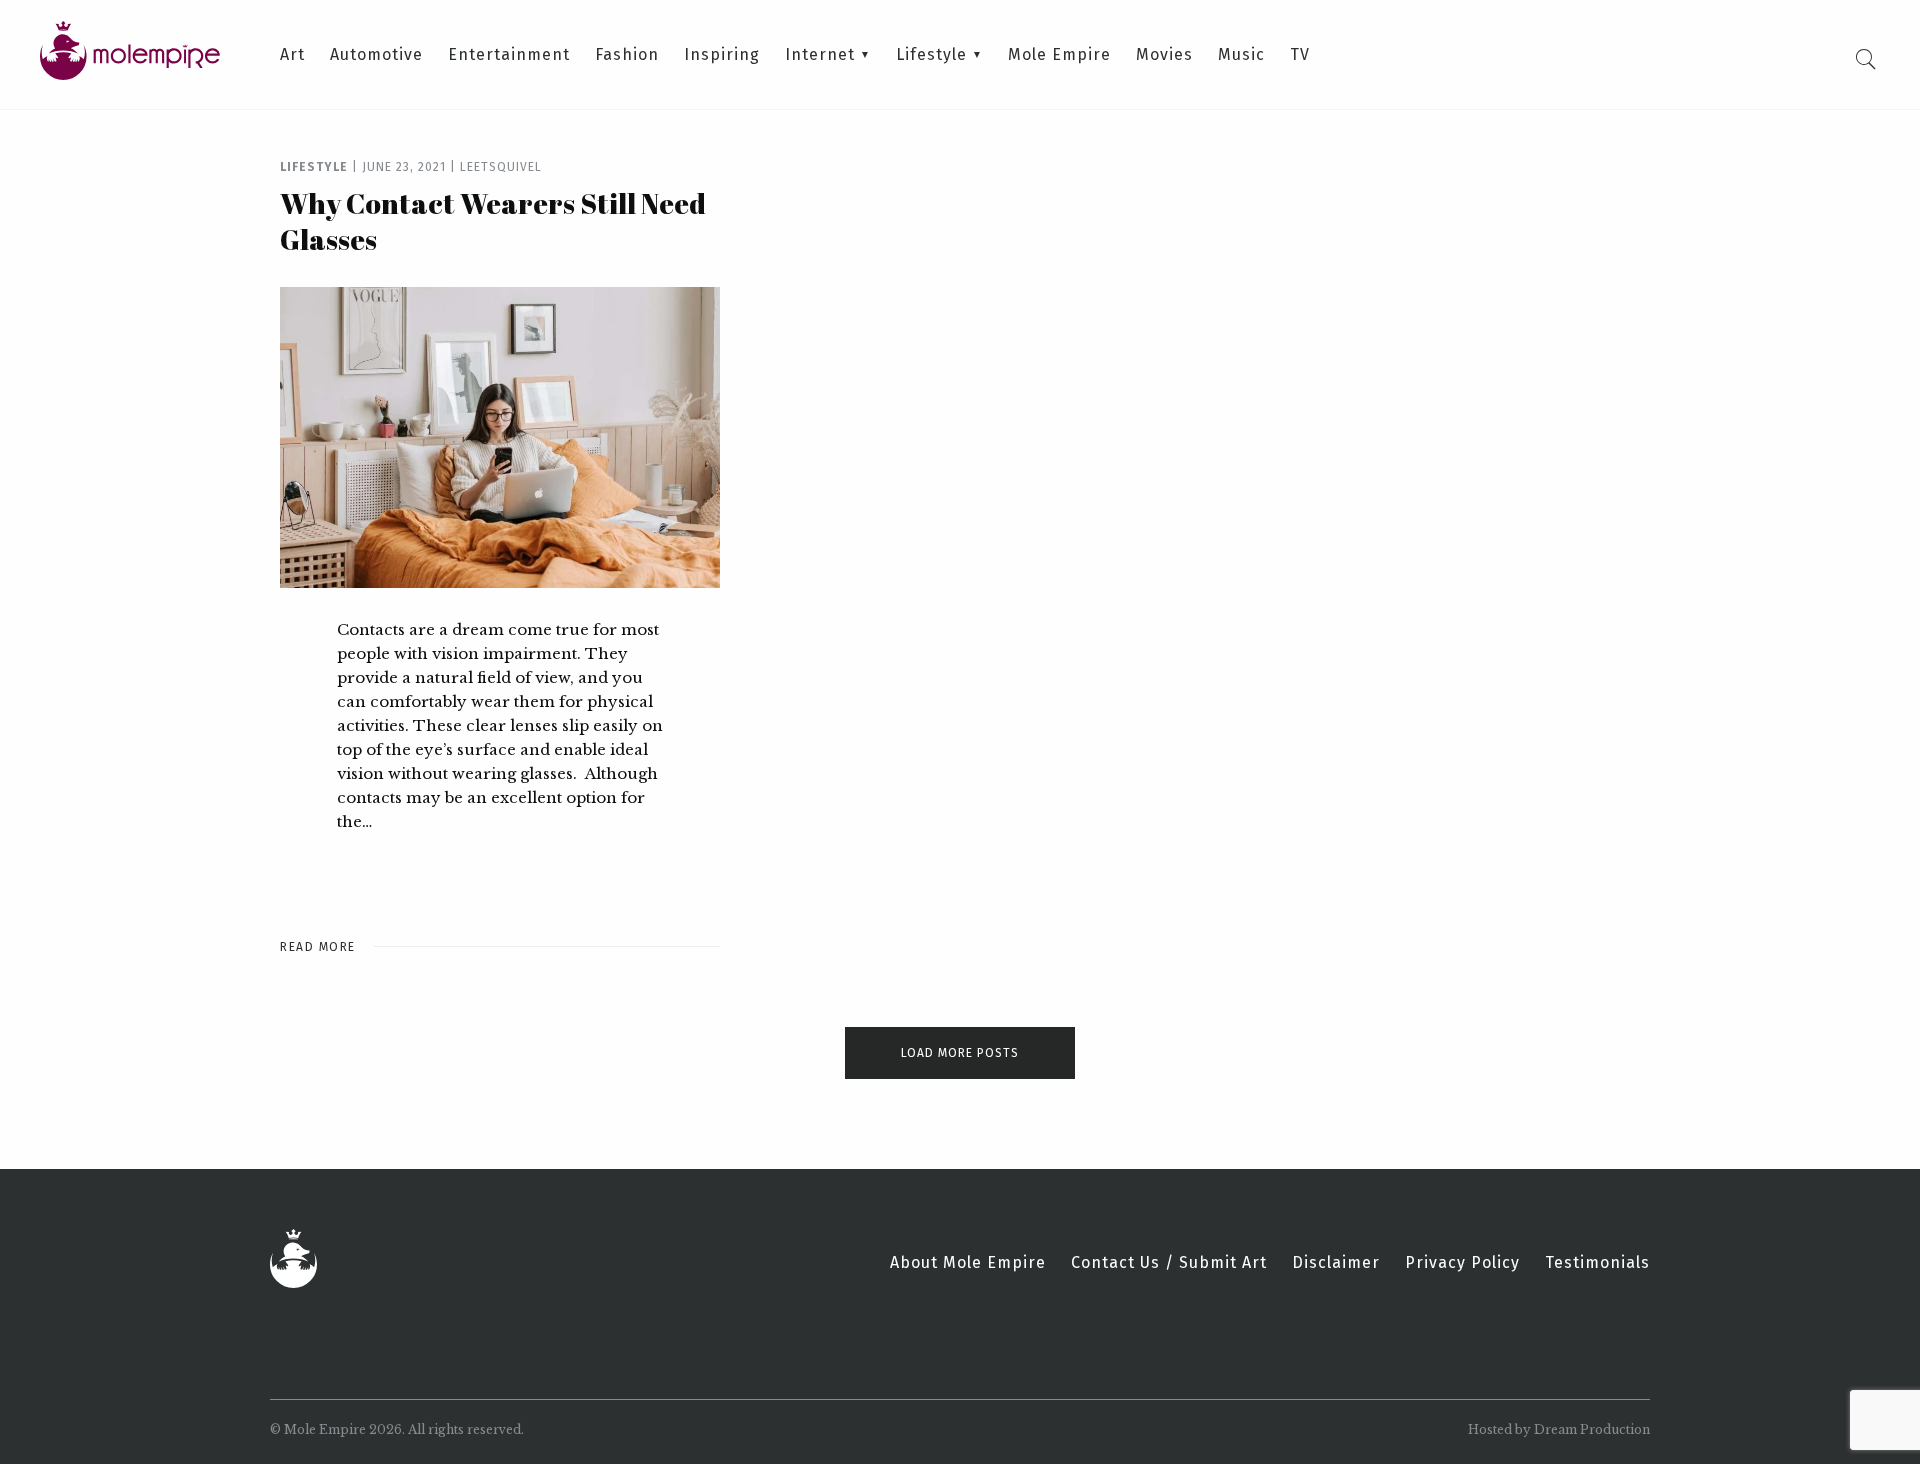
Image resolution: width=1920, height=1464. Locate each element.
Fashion (627, 55)
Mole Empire (1059, 55)
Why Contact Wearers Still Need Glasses (493, 221)
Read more (318, 947)
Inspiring (722, 55)
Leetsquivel (501, 167)
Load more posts (960, 1053)
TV (1300, 55)
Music (1241, 55)
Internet (820, 55)
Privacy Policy (1462, 1263)
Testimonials (1597, 1263)
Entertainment (509, 55)
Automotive (376, 55)
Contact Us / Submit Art (1169, 1263)
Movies (1164, 55)
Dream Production (1592, 1429)
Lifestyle (931, 55)
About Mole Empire (968, 1263)
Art (292, 55)
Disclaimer (1336, 1263)
